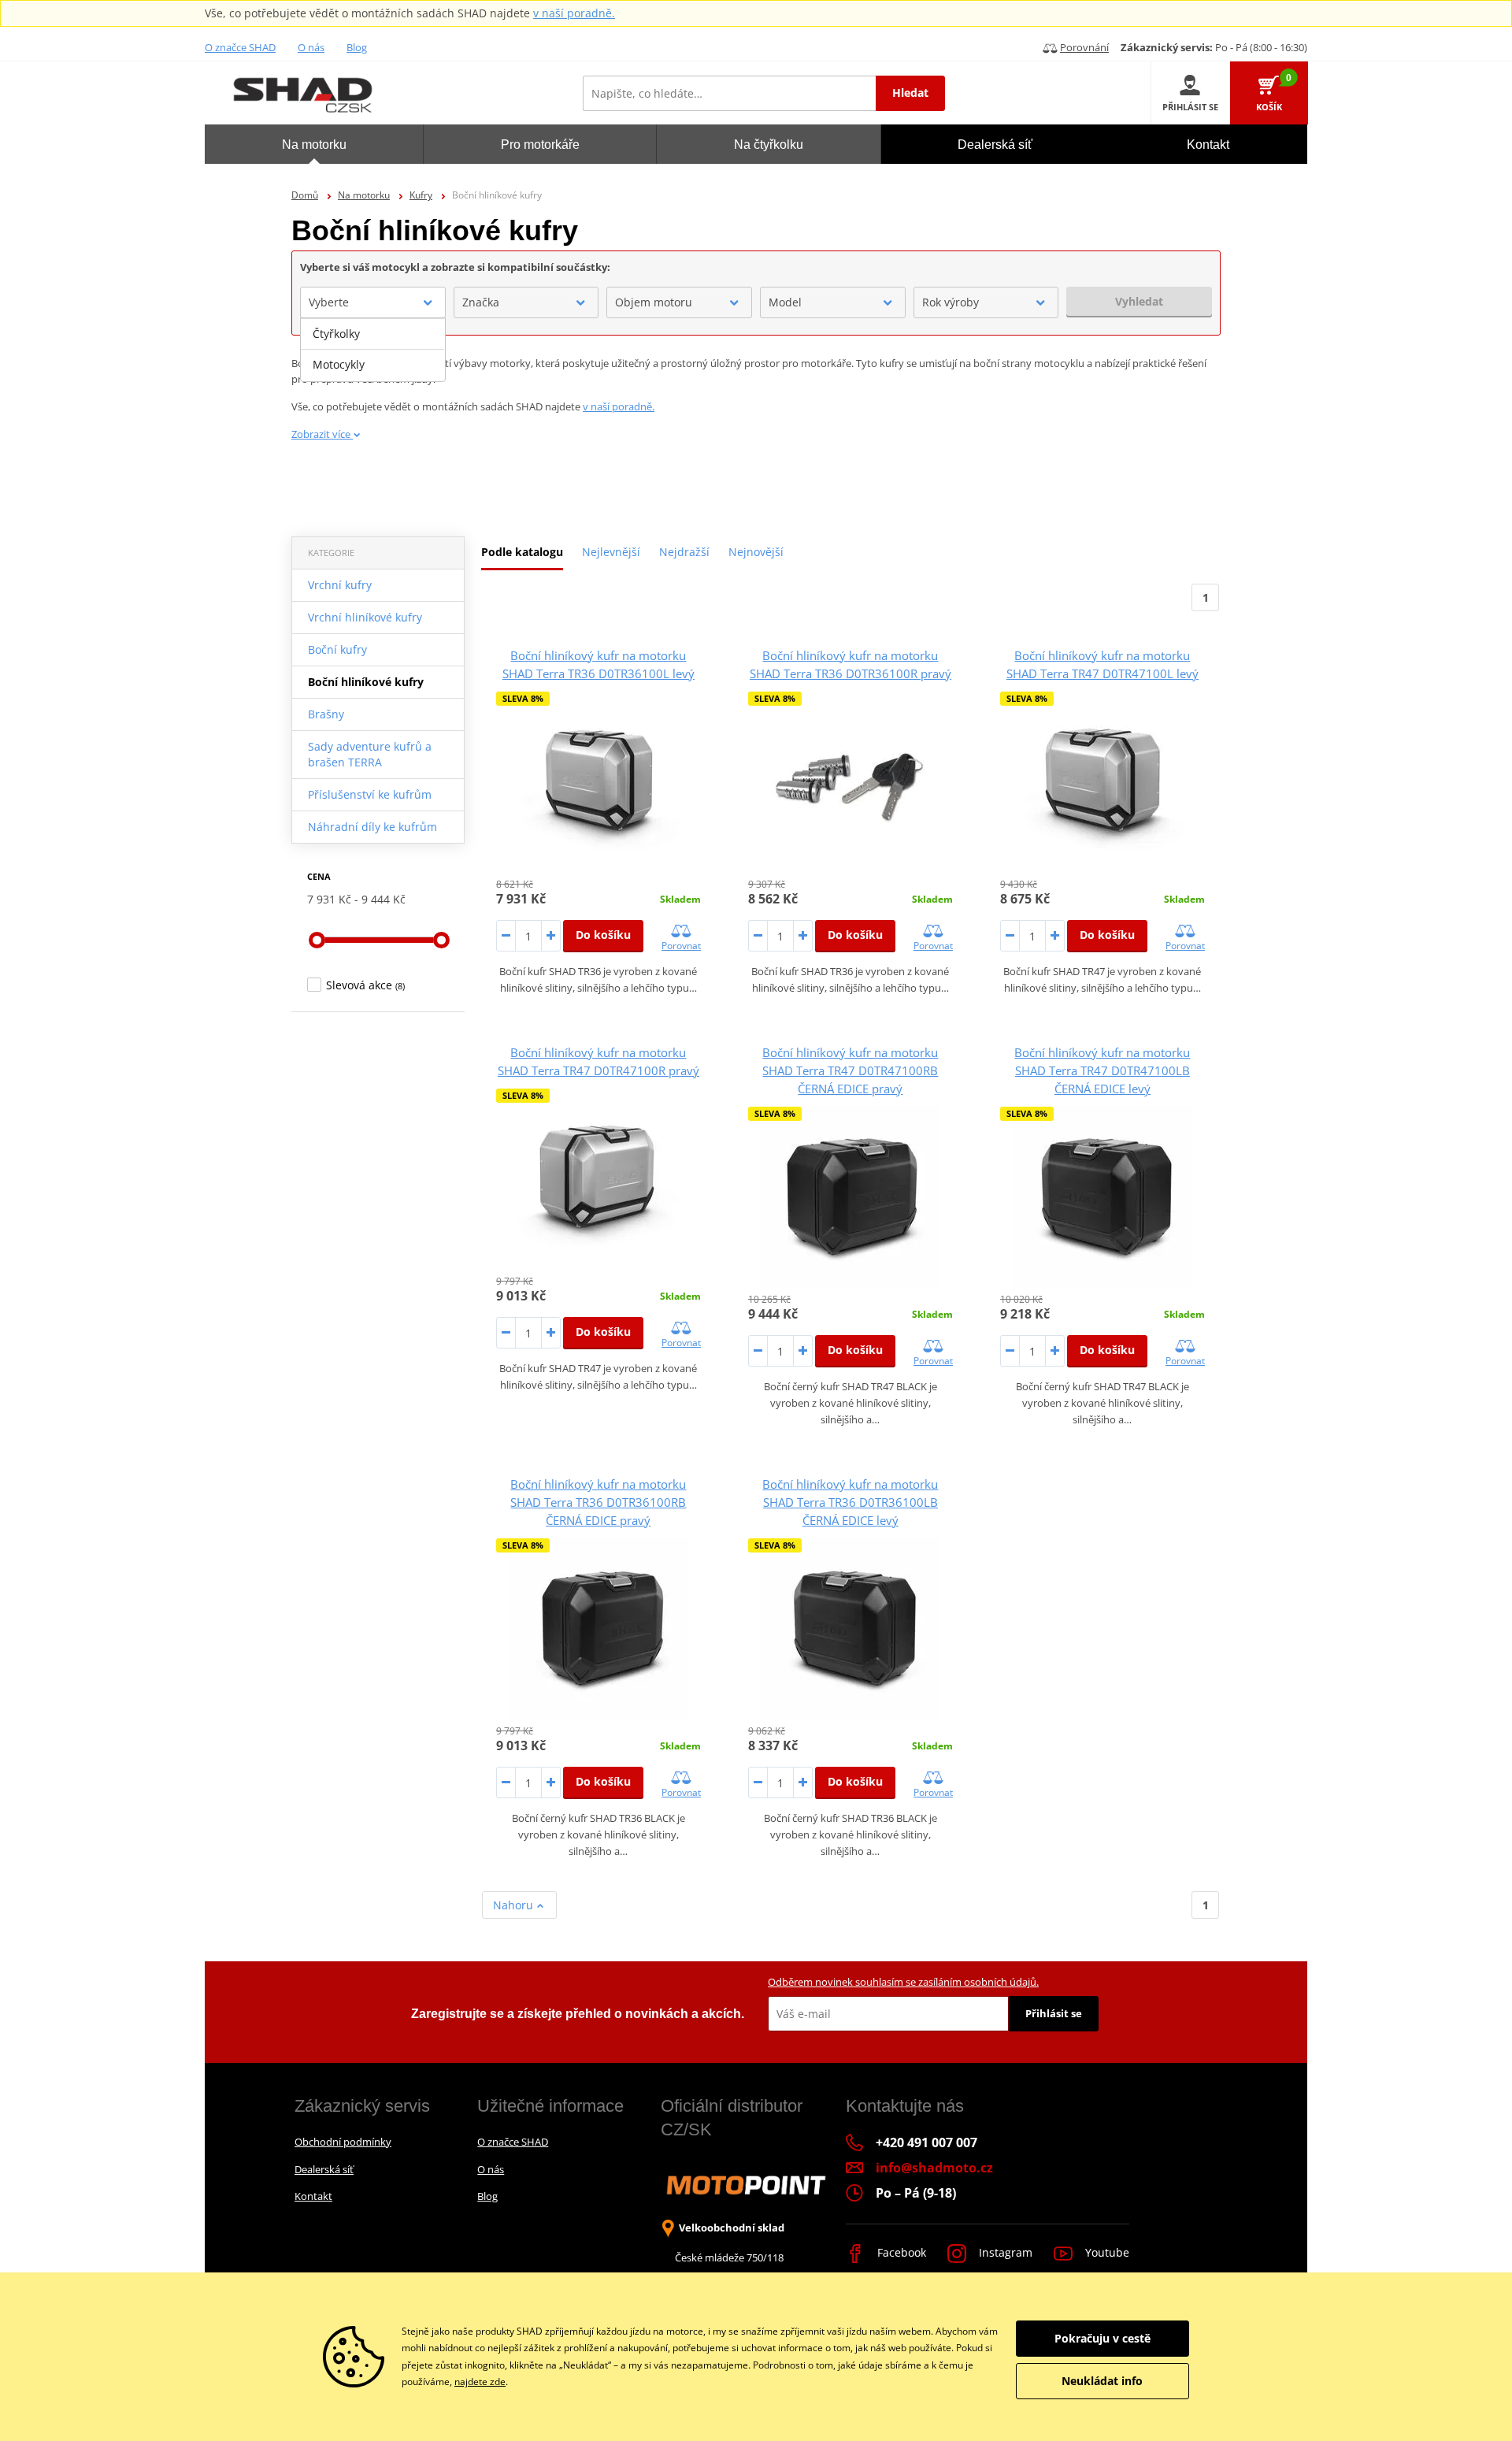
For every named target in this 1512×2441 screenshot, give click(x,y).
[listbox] (373, 350)
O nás (311, 47)
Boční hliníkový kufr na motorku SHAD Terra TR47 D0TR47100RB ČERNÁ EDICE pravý (850, 1070)
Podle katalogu (522, 552)
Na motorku (364, 195)
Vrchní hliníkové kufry (365, 617)
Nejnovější (756, 552)
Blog (357, 47)
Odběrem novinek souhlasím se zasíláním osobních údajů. (903, 1982)
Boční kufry (337, 649)
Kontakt (313, 2196)
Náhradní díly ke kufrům (372, 827)
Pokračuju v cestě (1102, 2338)
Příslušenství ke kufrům (370, 794)
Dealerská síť (324, 2169)
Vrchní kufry (340, 585)
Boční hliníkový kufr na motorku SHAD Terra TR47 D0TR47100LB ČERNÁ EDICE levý (1102, 1070)
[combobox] (373, 302)
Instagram (1004, 2252)
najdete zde (480, 2382)
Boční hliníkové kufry (366, 682)
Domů (305, 195)
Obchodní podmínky (343, 2142)
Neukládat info (1102, 2381)
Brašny (326, 714)
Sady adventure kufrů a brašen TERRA (370, 754)
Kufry (421, 195)
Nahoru (515, 1905)
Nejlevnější (611, 552)
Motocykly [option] (339, 364)
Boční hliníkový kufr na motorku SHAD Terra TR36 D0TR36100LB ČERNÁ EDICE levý (850, 1502)
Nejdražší (684, 552)
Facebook (900, 2252)
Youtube (1106, 2252)
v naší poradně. (574, 13)
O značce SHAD (240, 47)
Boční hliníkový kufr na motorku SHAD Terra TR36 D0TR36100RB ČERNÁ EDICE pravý (598, 1502)
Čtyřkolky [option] (336, 334)
